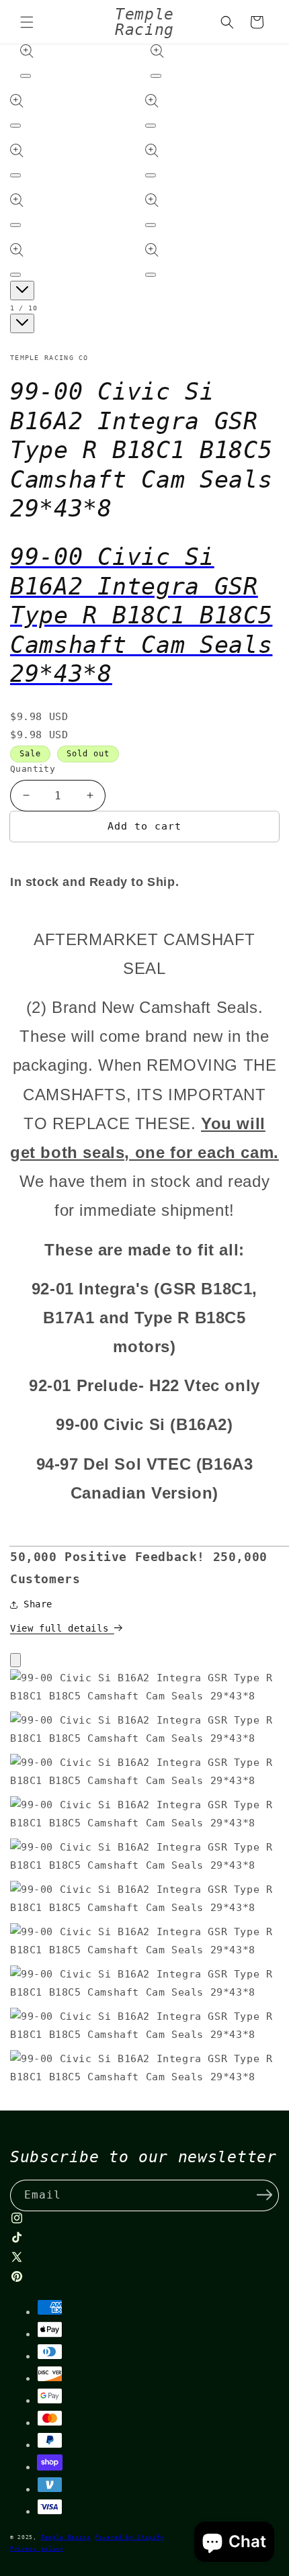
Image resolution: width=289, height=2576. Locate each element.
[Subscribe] (264, 2194)
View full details (62, 1628)
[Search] (227, 22)
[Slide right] (22, 323)
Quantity (33, 769)
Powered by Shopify (129, 2537)
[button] (144, 856)
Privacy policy (37, 2548)
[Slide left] (22, 291)
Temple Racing (66, 2537)
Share (38, 1604)
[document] (144, 1881)
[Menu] (27, 22)
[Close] (15, 1660)
